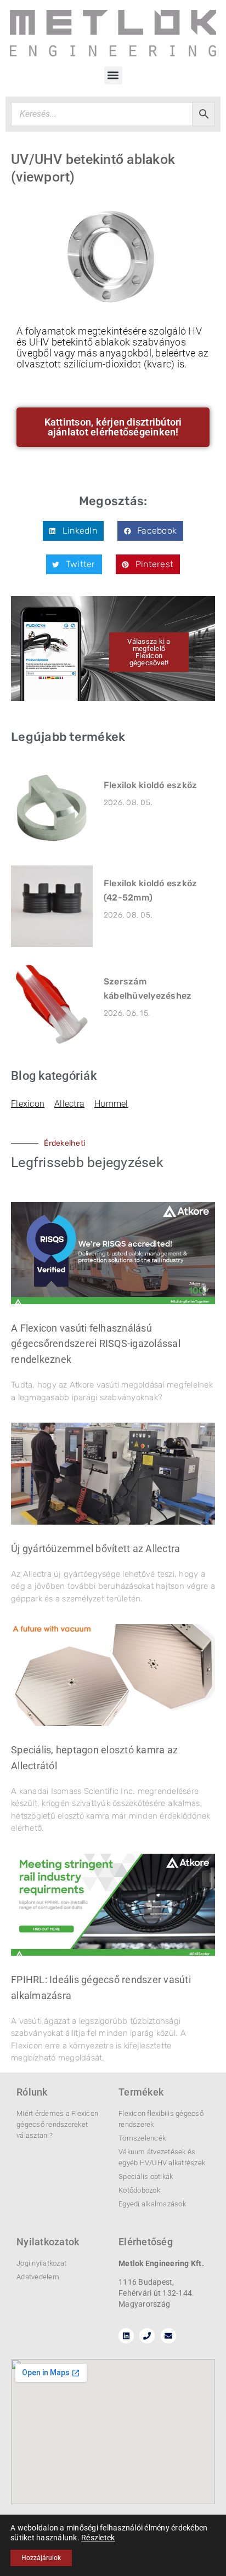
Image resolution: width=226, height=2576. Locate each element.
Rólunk (32, 2092)
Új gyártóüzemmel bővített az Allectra (95, 1549)
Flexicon (28, 1104)
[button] (113, 75)
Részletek (98, 2538)
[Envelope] (168, 2336)
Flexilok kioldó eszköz (151, 785)
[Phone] (147, 2336)
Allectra (69, 1104)
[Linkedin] (126, 2336)
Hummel (111, 1104)
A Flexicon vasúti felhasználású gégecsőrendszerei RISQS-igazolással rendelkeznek (96, 1344)
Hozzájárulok (41, 2558)
